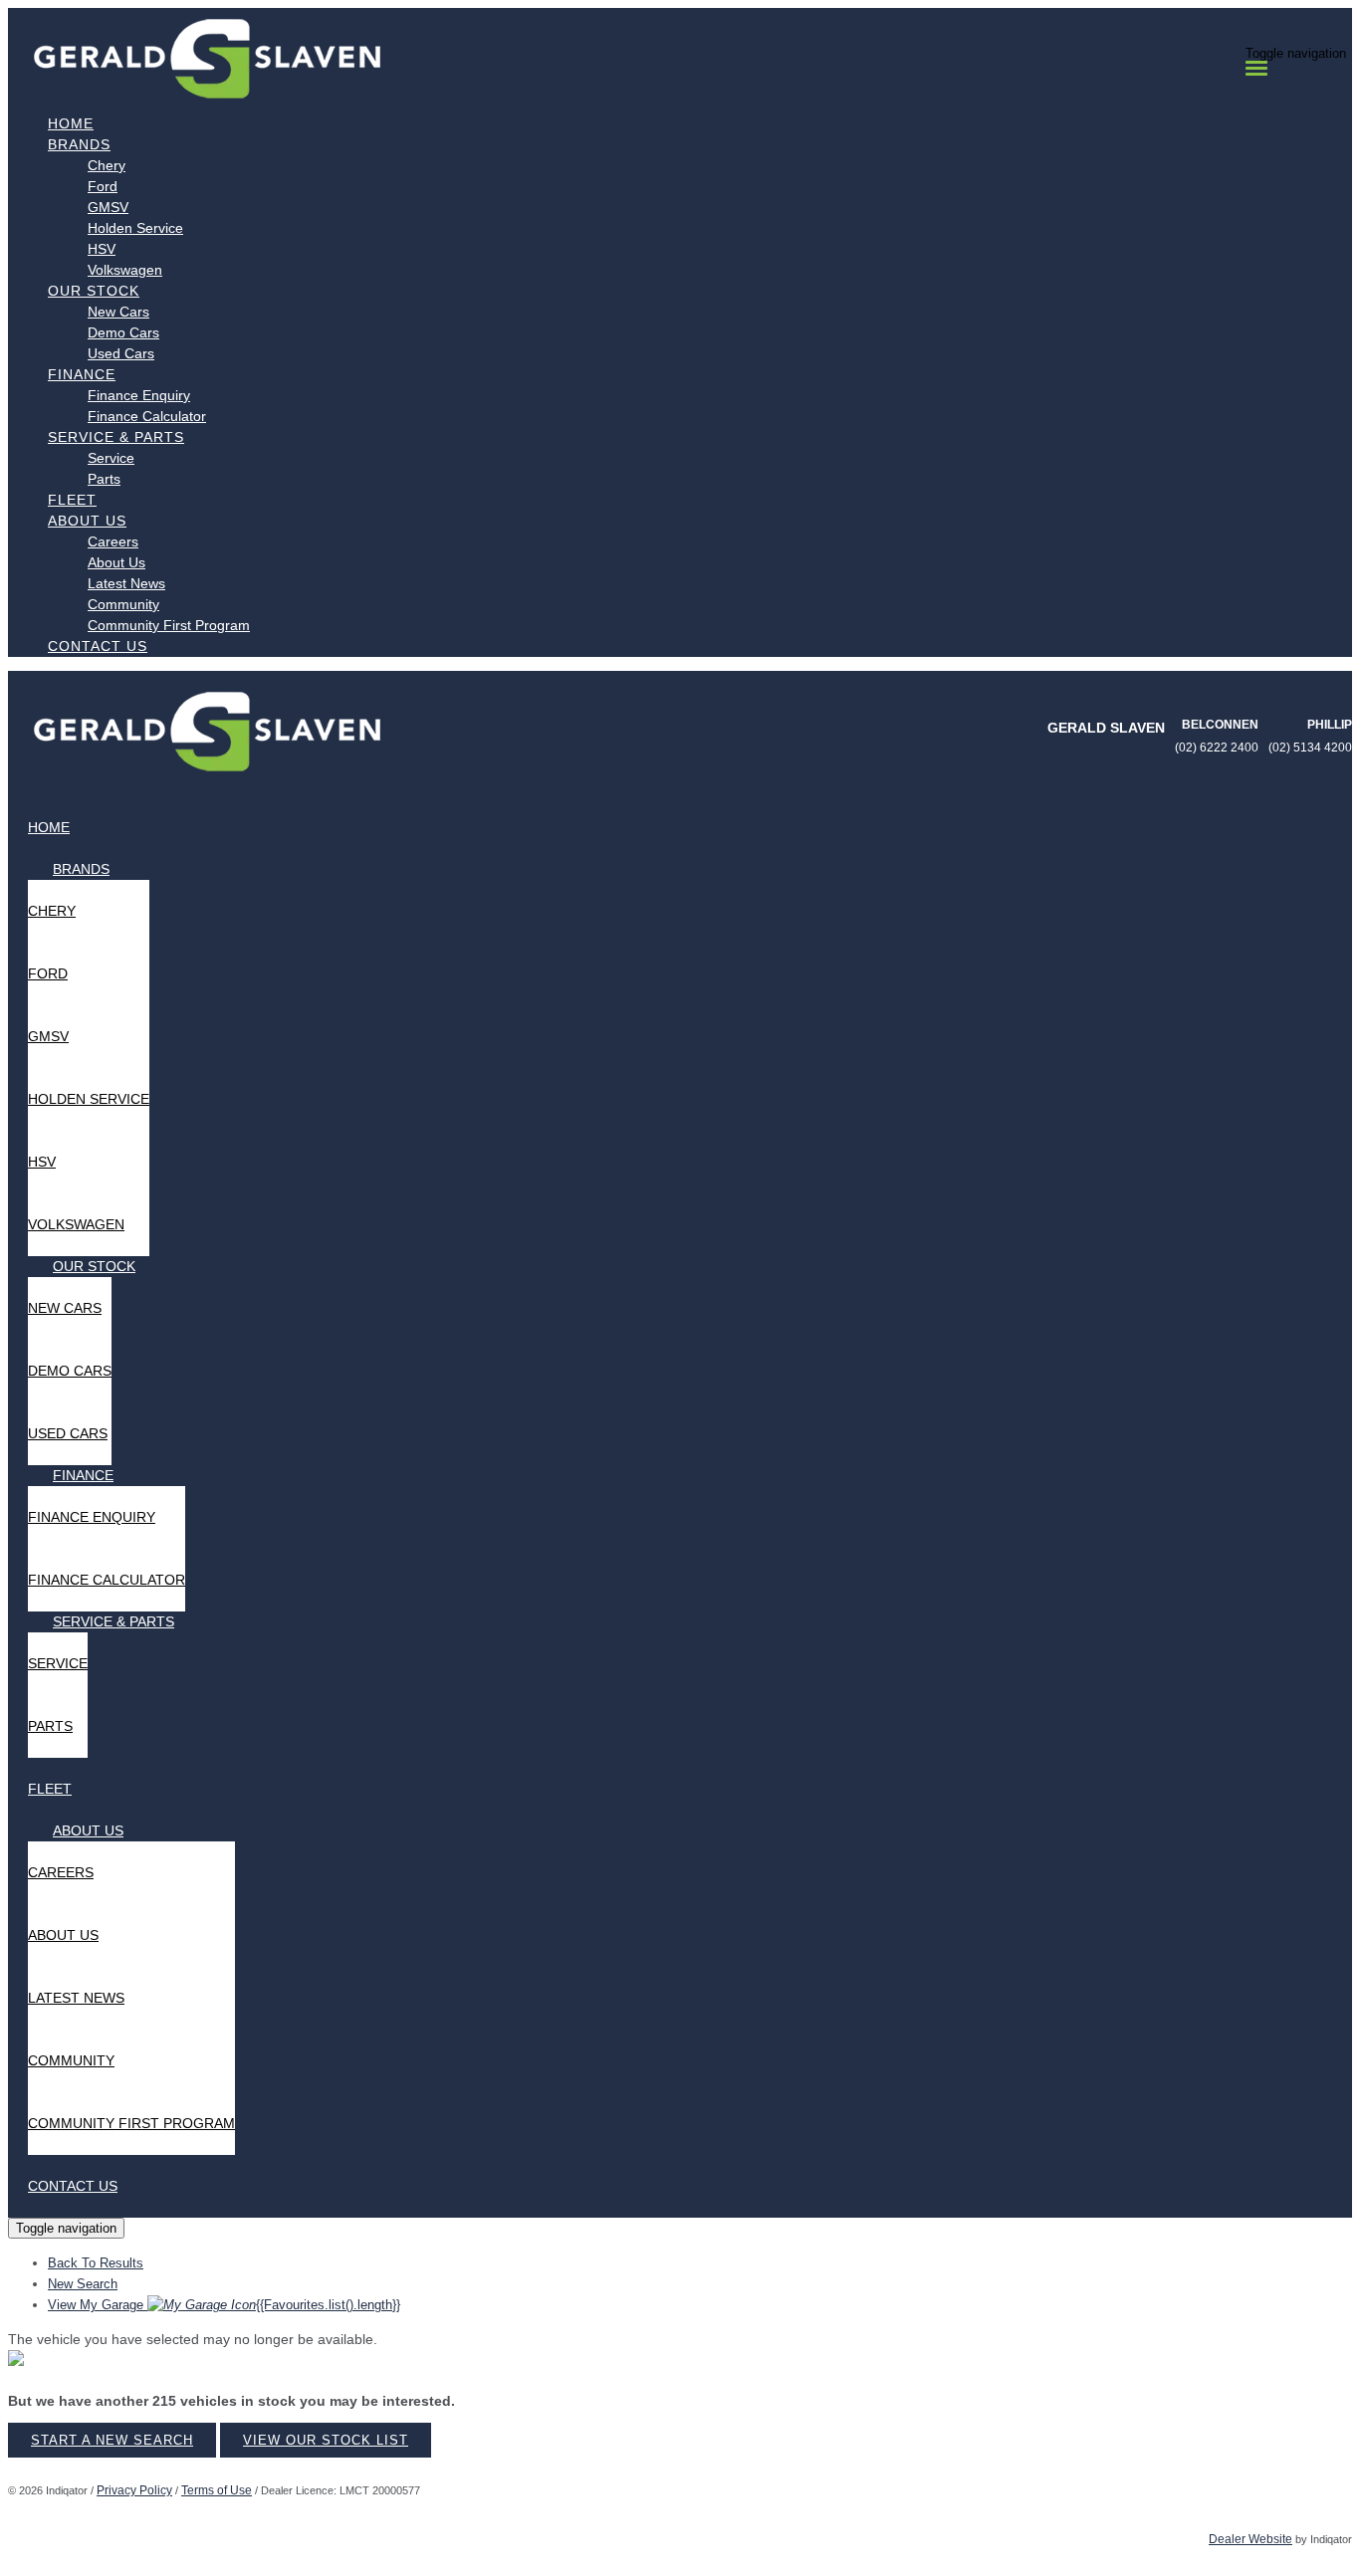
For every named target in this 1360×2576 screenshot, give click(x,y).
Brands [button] (79, 144)
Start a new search (112, 2440)
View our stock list (326, 2440)
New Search (83, 2284)
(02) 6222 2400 (1217, 748)
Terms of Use (217, 2490)
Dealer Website (1250, 2539)
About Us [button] (87, 521)
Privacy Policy (134, 2490)
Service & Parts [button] (116, 437)
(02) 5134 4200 (1310, 748)
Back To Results (96, 2263)
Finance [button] (82, 374)
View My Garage (224, 2305)
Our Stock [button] (94, 291)
